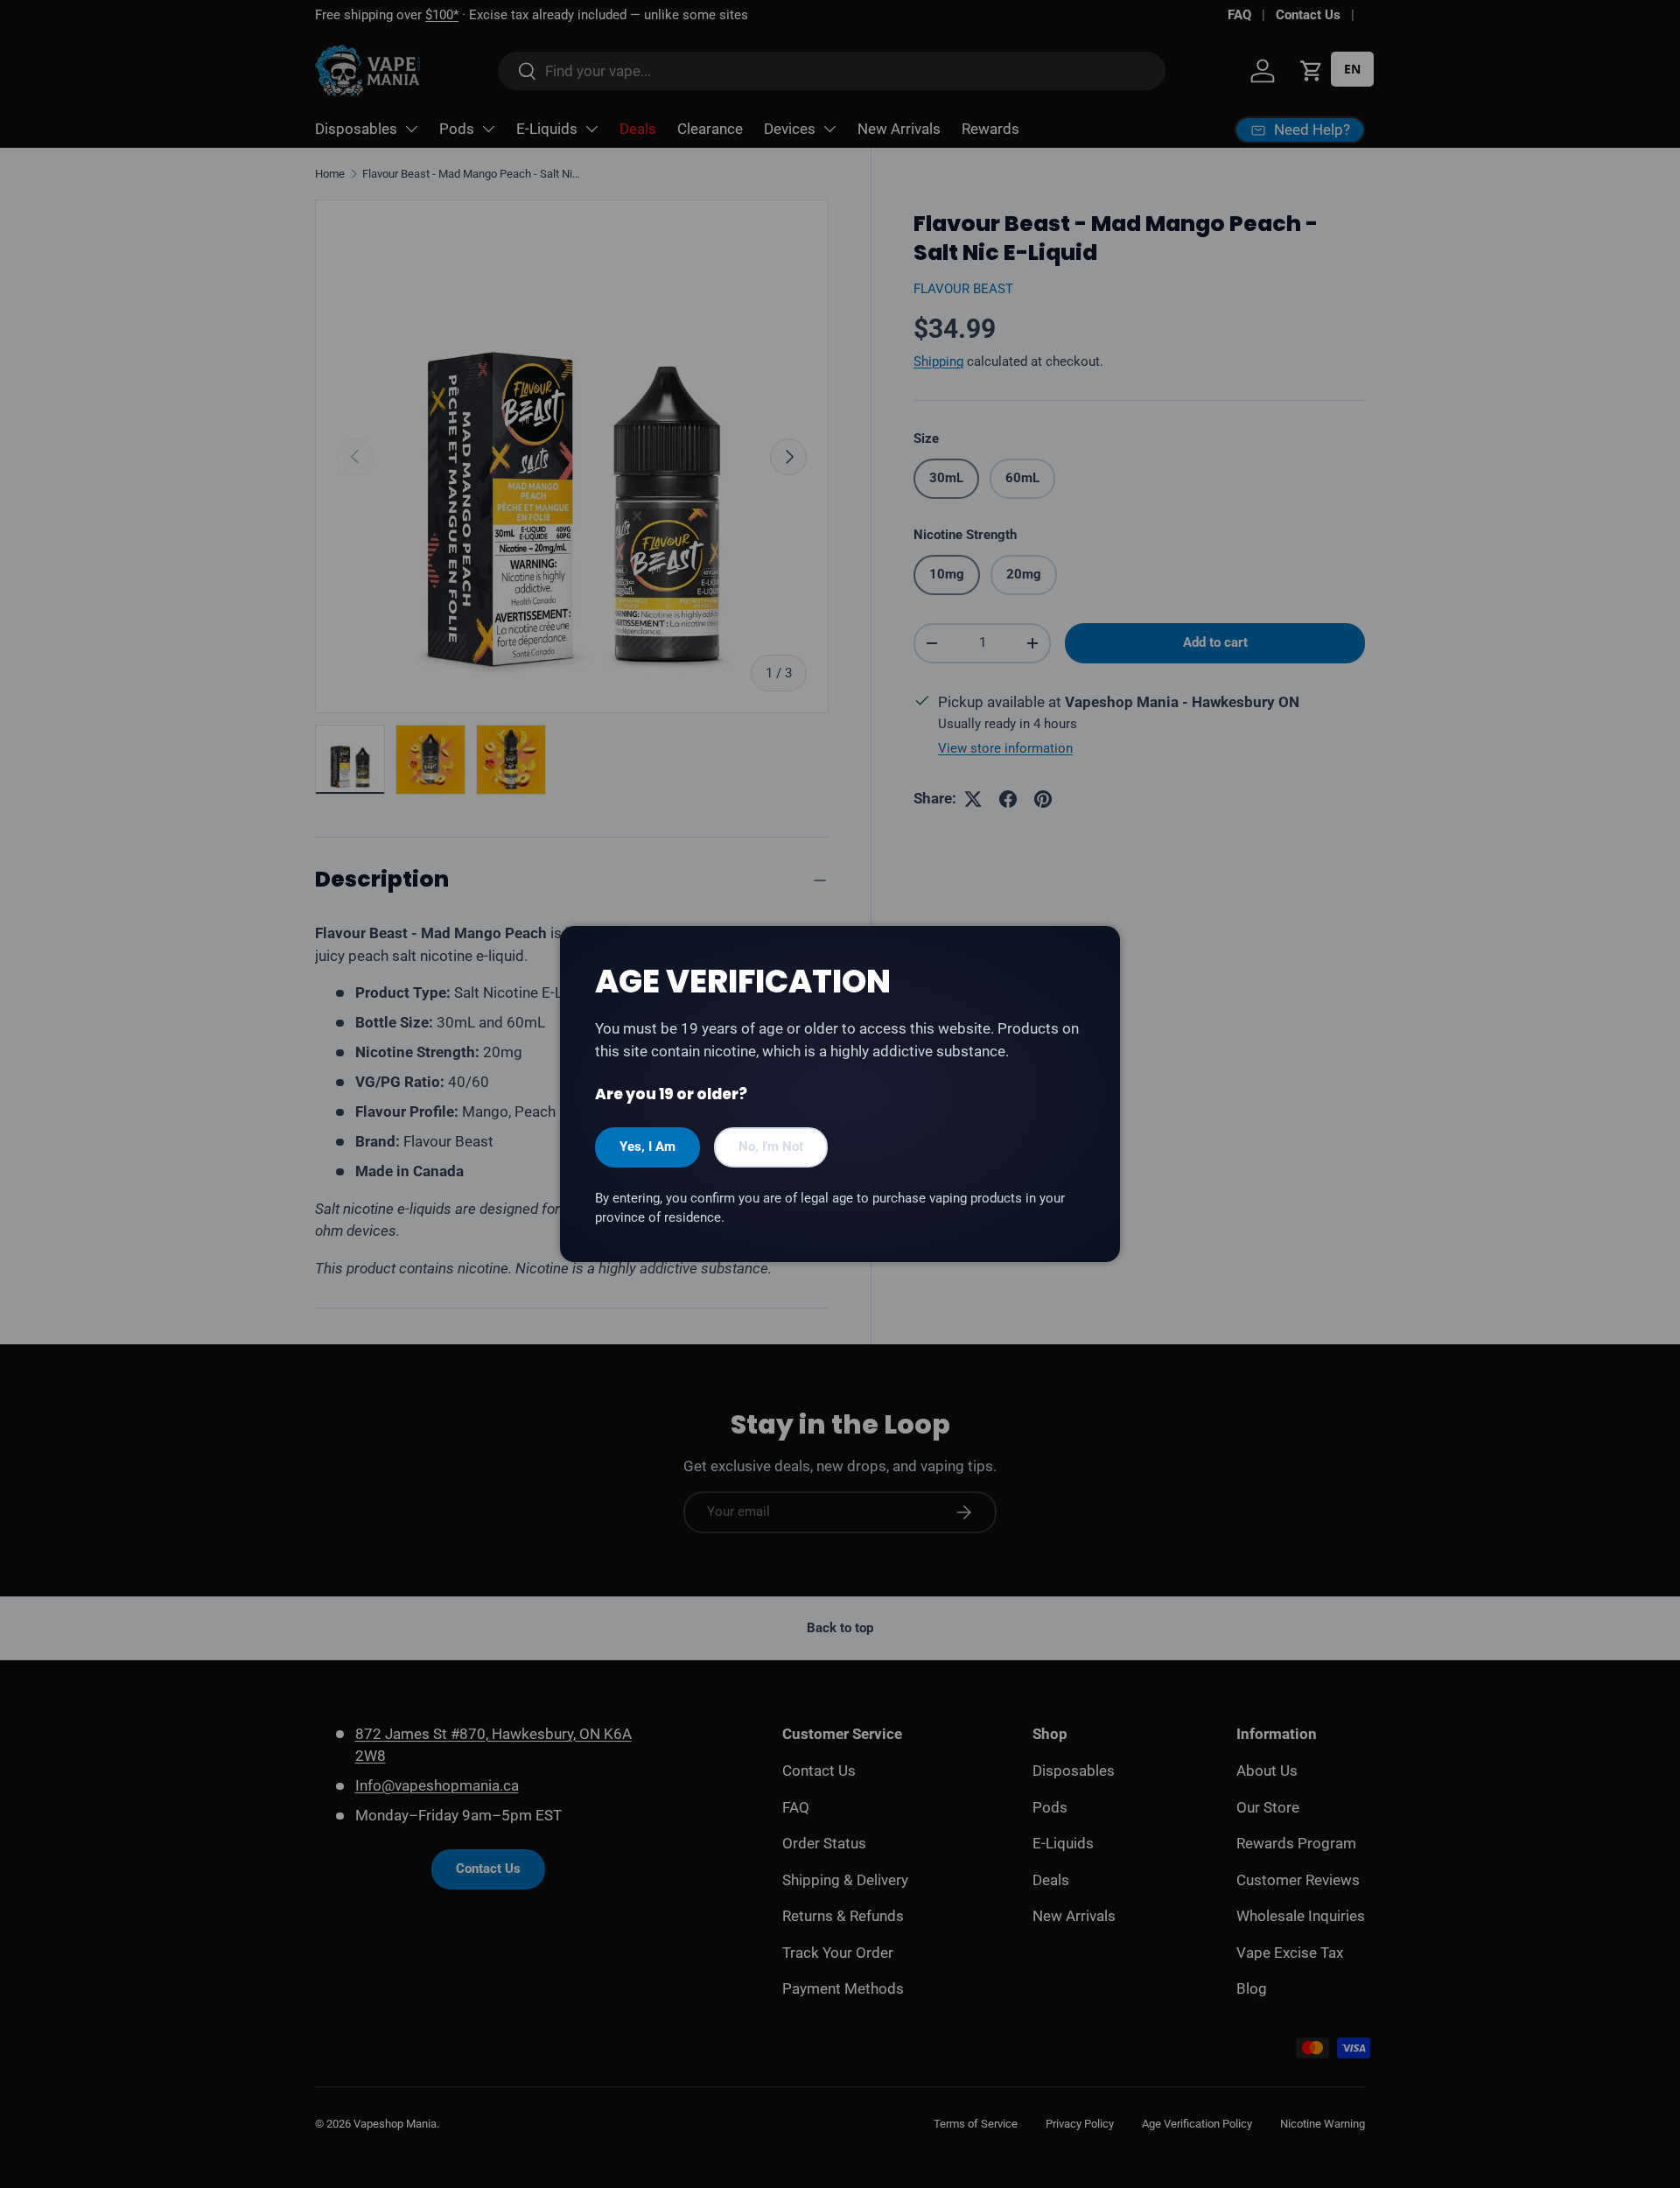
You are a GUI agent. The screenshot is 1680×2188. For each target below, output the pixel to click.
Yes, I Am (647, 1147)
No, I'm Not (771, 1147)
